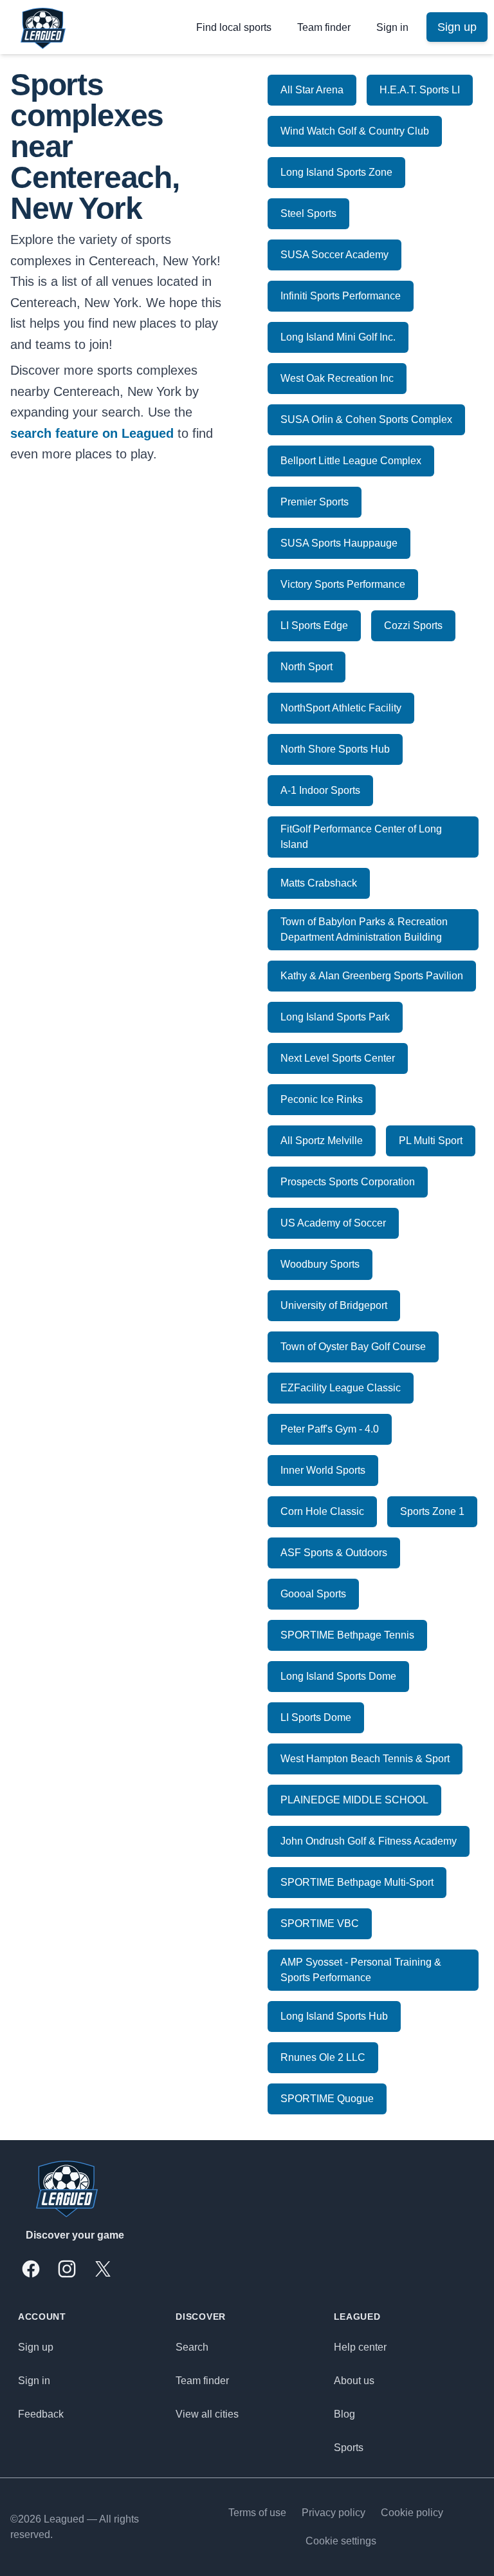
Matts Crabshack (319, 883)
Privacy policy (334, 2513)
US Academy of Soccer (333, 1223)
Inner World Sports (323, 1470)
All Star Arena (312, 90)
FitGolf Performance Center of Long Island (361, 837)
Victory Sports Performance (343, 584)
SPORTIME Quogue (327, 2099)
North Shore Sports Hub (335, 749)
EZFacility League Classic (341, 1388)
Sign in (392, 27)
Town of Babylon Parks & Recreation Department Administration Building (364, 929)
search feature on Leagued (92, 433)
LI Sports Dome (316, 1717)
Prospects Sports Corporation (348, 1182)
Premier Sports (315, 502)
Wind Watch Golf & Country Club (355, 131)
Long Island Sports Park (335, 1017)
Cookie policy (412, 2513)
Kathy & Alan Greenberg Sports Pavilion (372, 976)
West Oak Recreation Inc (337, 378)
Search (192, 2347)
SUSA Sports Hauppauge (339, 543)
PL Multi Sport (431, 1141)
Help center (360, 2347)
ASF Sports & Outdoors (334, 1553)
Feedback (41, 2414)
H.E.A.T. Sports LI (420, 90)
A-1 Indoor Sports (320, 790)
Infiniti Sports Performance (341, 296)
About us (354, 2381)
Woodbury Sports (320, 1264)
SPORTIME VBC (320, 1923)
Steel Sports (308, 213)
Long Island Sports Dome (338, 1676)
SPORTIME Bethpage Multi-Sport (357, 1882)
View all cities (207, 2414)
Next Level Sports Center (338, 1058)
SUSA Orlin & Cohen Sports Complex (366, 419)
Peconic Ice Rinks (322, 1099)
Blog (344, 2414)
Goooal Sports (313, 1594)
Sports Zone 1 (432, 1511)
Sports (349, 2448)
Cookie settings (341, 2541)
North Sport (306, 667)
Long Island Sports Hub (334, 2016)
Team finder (324, 27)
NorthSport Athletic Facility (341, 708)
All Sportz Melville (322, 1141)
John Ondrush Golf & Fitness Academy (369, 1841)
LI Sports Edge (314, 625)
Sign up (36, 2347)
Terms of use (257, 2513)
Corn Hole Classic (322, 1511)
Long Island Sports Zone (336, 172)
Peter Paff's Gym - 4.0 (330, 1429)
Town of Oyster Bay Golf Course (353, 1347)
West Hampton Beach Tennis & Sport (365, 1759)
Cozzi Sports (413, 625)
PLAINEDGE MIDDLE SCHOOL (354, 1800)
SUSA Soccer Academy (334, 255)
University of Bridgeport (334, 1305)
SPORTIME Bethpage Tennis (347, 1635)
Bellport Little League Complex (351, 461)
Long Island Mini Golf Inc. (338, 337)
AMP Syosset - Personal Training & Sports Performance (361, 1970)
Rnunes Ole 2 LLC (323, 2057)
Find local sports (234, 27)
